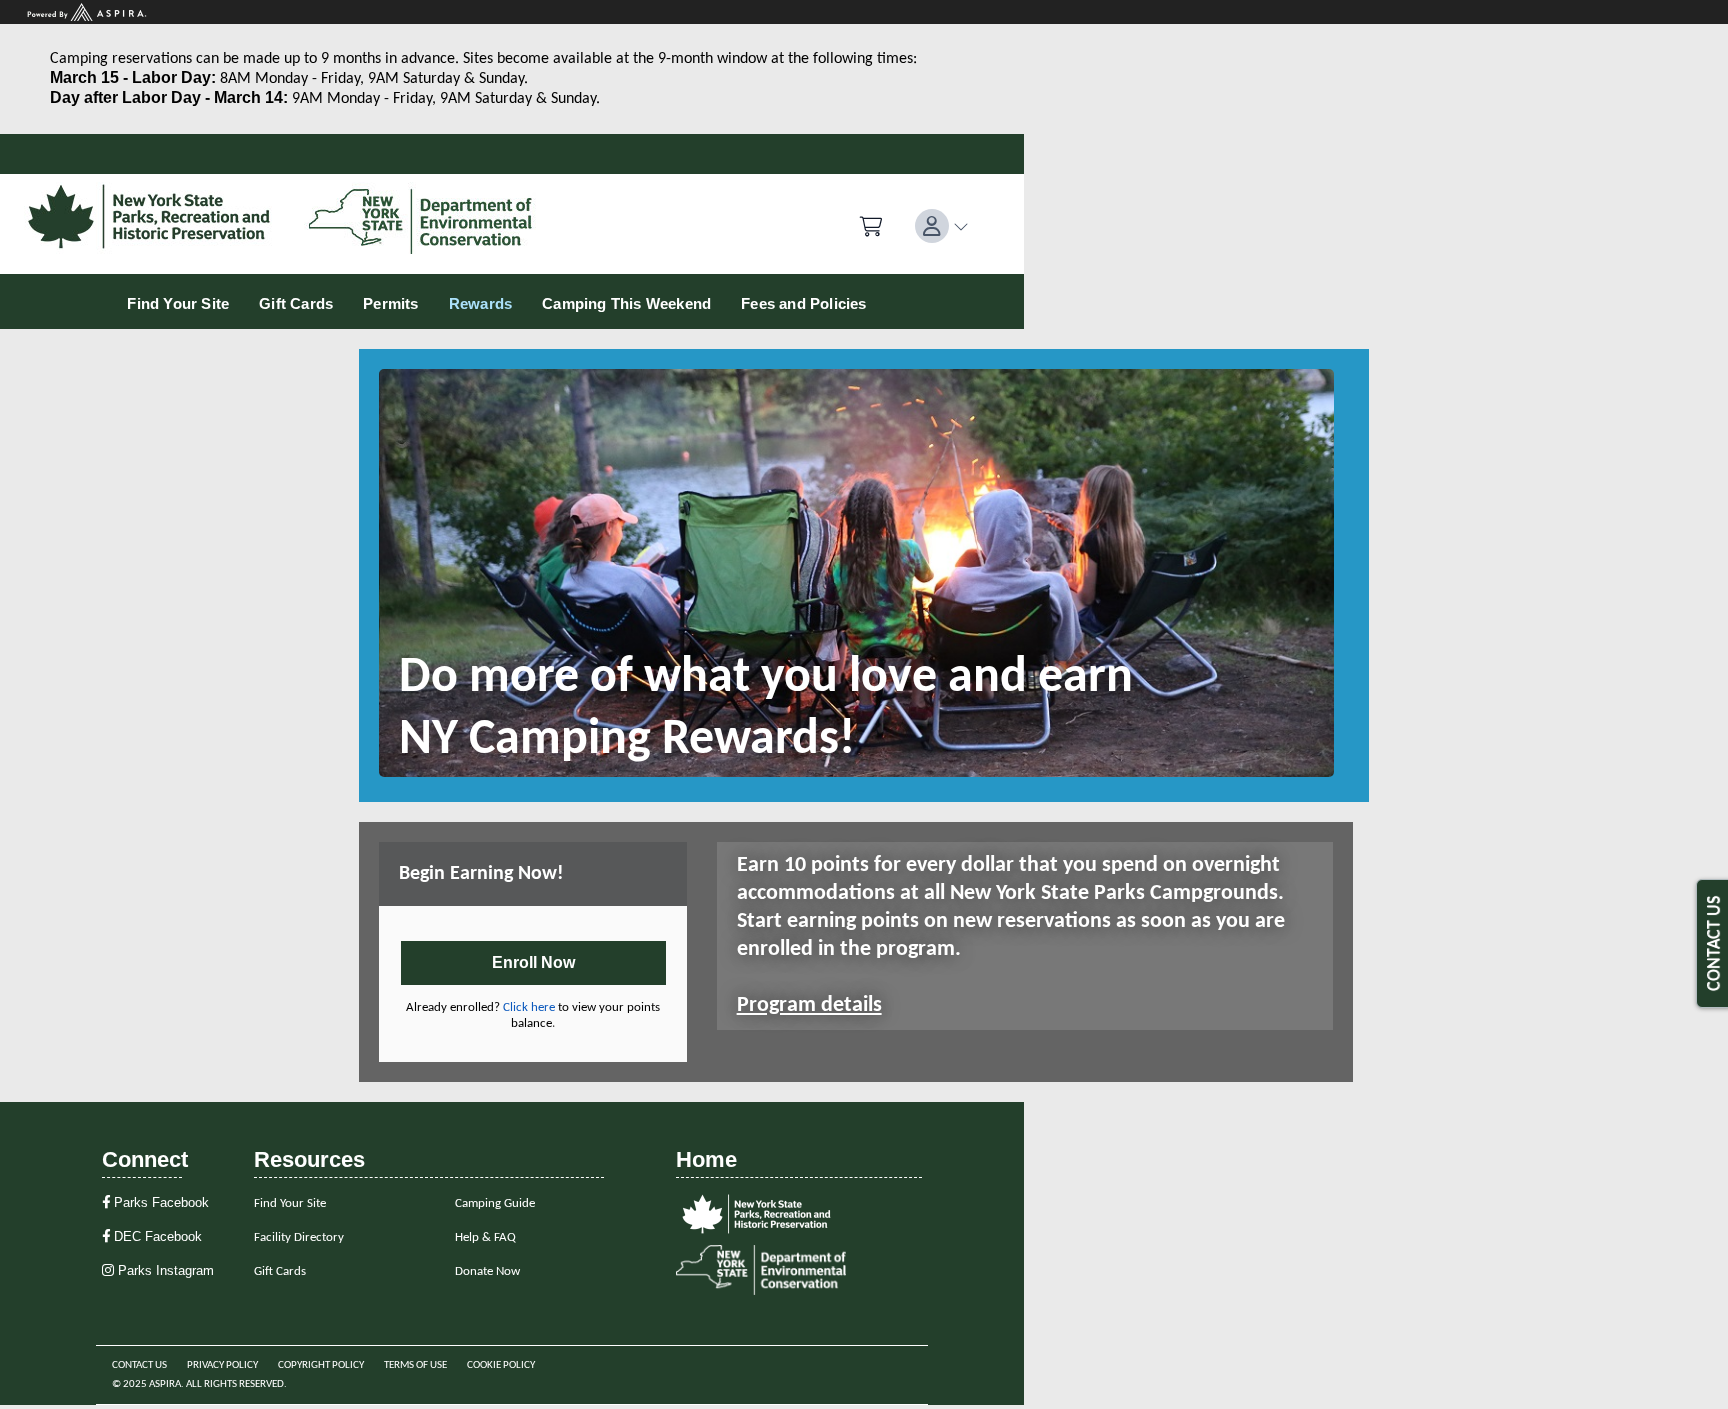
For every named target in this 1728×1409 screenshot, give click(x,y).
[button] (942, 226)
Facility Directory (299, 1237)
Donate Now (487, 1271)
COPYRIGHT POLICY (321, 1365)
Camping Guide (495, 1203)
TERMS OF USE (415, 1365)
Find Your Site (290, 1203)
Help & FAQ (485, 1237)
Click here (529, 1007)
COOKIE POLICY (501, 1365)
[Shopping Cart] (871, 227)
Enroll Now (533, 962)
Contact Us (139, 1365)
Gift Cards (280, 1271)
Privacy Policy (222, 1365)
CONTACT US (1714, 943)
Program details (809, 1005)
